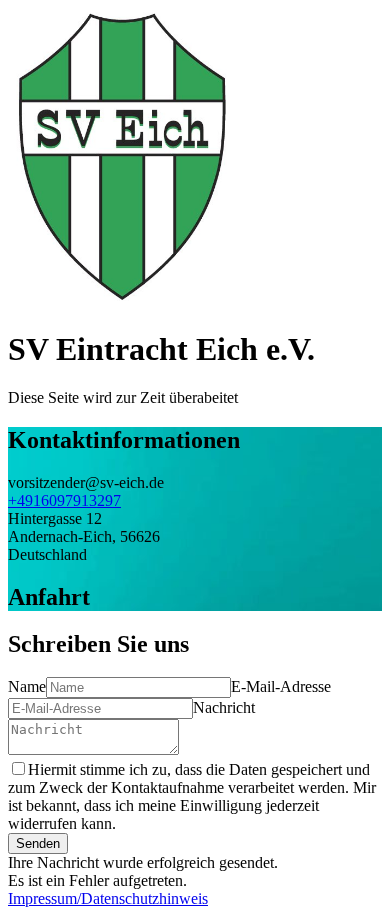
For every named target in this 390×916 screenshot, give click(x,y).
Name (27, 686)
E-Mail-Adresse (281, 686)
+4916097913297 (64, 500)
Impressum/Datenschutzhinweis (108, 898)
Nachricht (224, 707)
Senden (38, 843)
